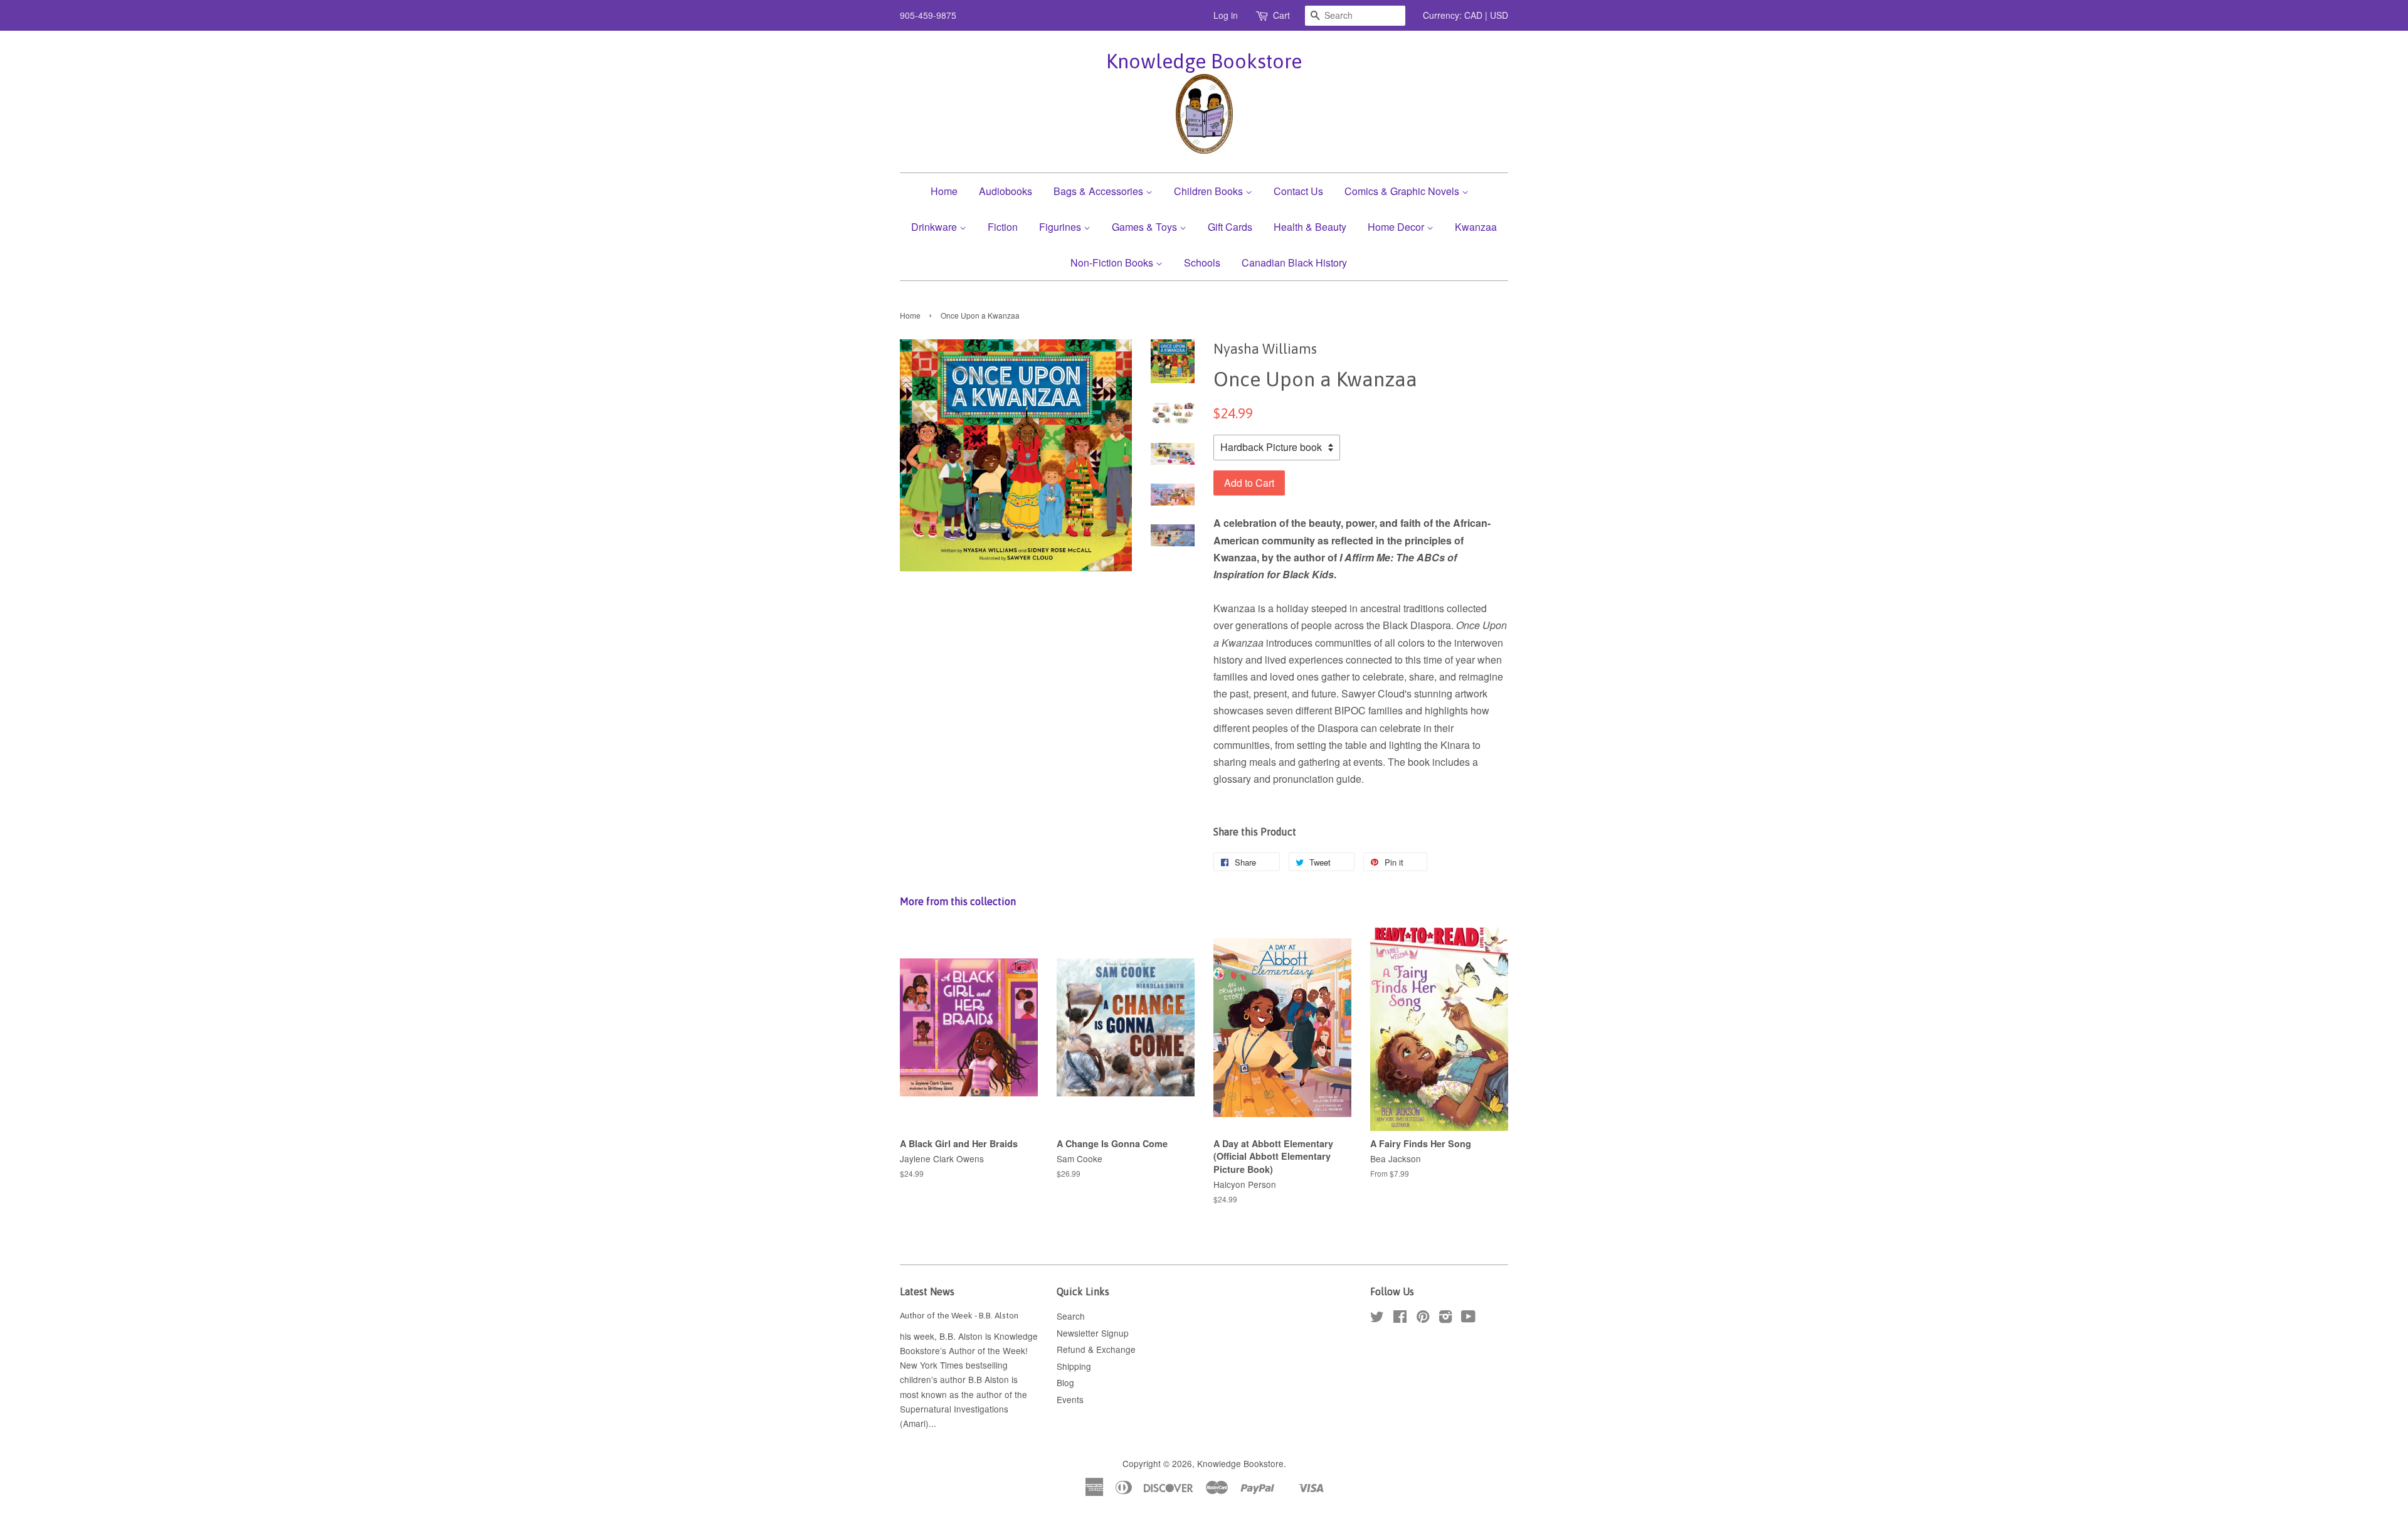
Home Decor (1397, 227)
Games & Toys (1146, 227)
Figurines (1061, 227)
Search (1071, 1316)
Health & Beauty (1310, 227)
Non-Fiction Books (1113, 262)
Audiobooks (1006, 191)
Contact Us (1298, 191)
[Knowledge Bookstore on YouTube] (1468, 1318)
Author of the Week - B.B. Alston (959, 1315)
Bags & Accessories (1100, 191)
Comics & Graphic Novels (1403, 191)
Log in (1226, 15)
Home (944, 191)
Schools (1202, 262)
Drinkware (935, 227)
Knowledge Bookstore (1204, 61)
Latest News (927, 1291)
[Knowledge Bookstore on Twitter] (1377, 1318)
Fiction (1003, 227)
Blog (1065, 1382)
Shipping (1074, 1366)
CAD (1473, 15)
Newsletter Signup (1093, 1333)
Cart (1281, 15)
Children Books (1210, 191)
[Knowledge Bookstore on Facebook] (1400, 1318)
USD (1499, 15)
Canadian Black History (1294, 262)
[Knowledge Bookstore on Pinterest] (1423, 1318)
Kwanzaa (1476, 227)
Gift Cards (1230, 227)
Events (1070, 1399)
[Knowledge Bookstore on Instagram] (1445, 1318)
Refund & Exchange (1096, 1349)
